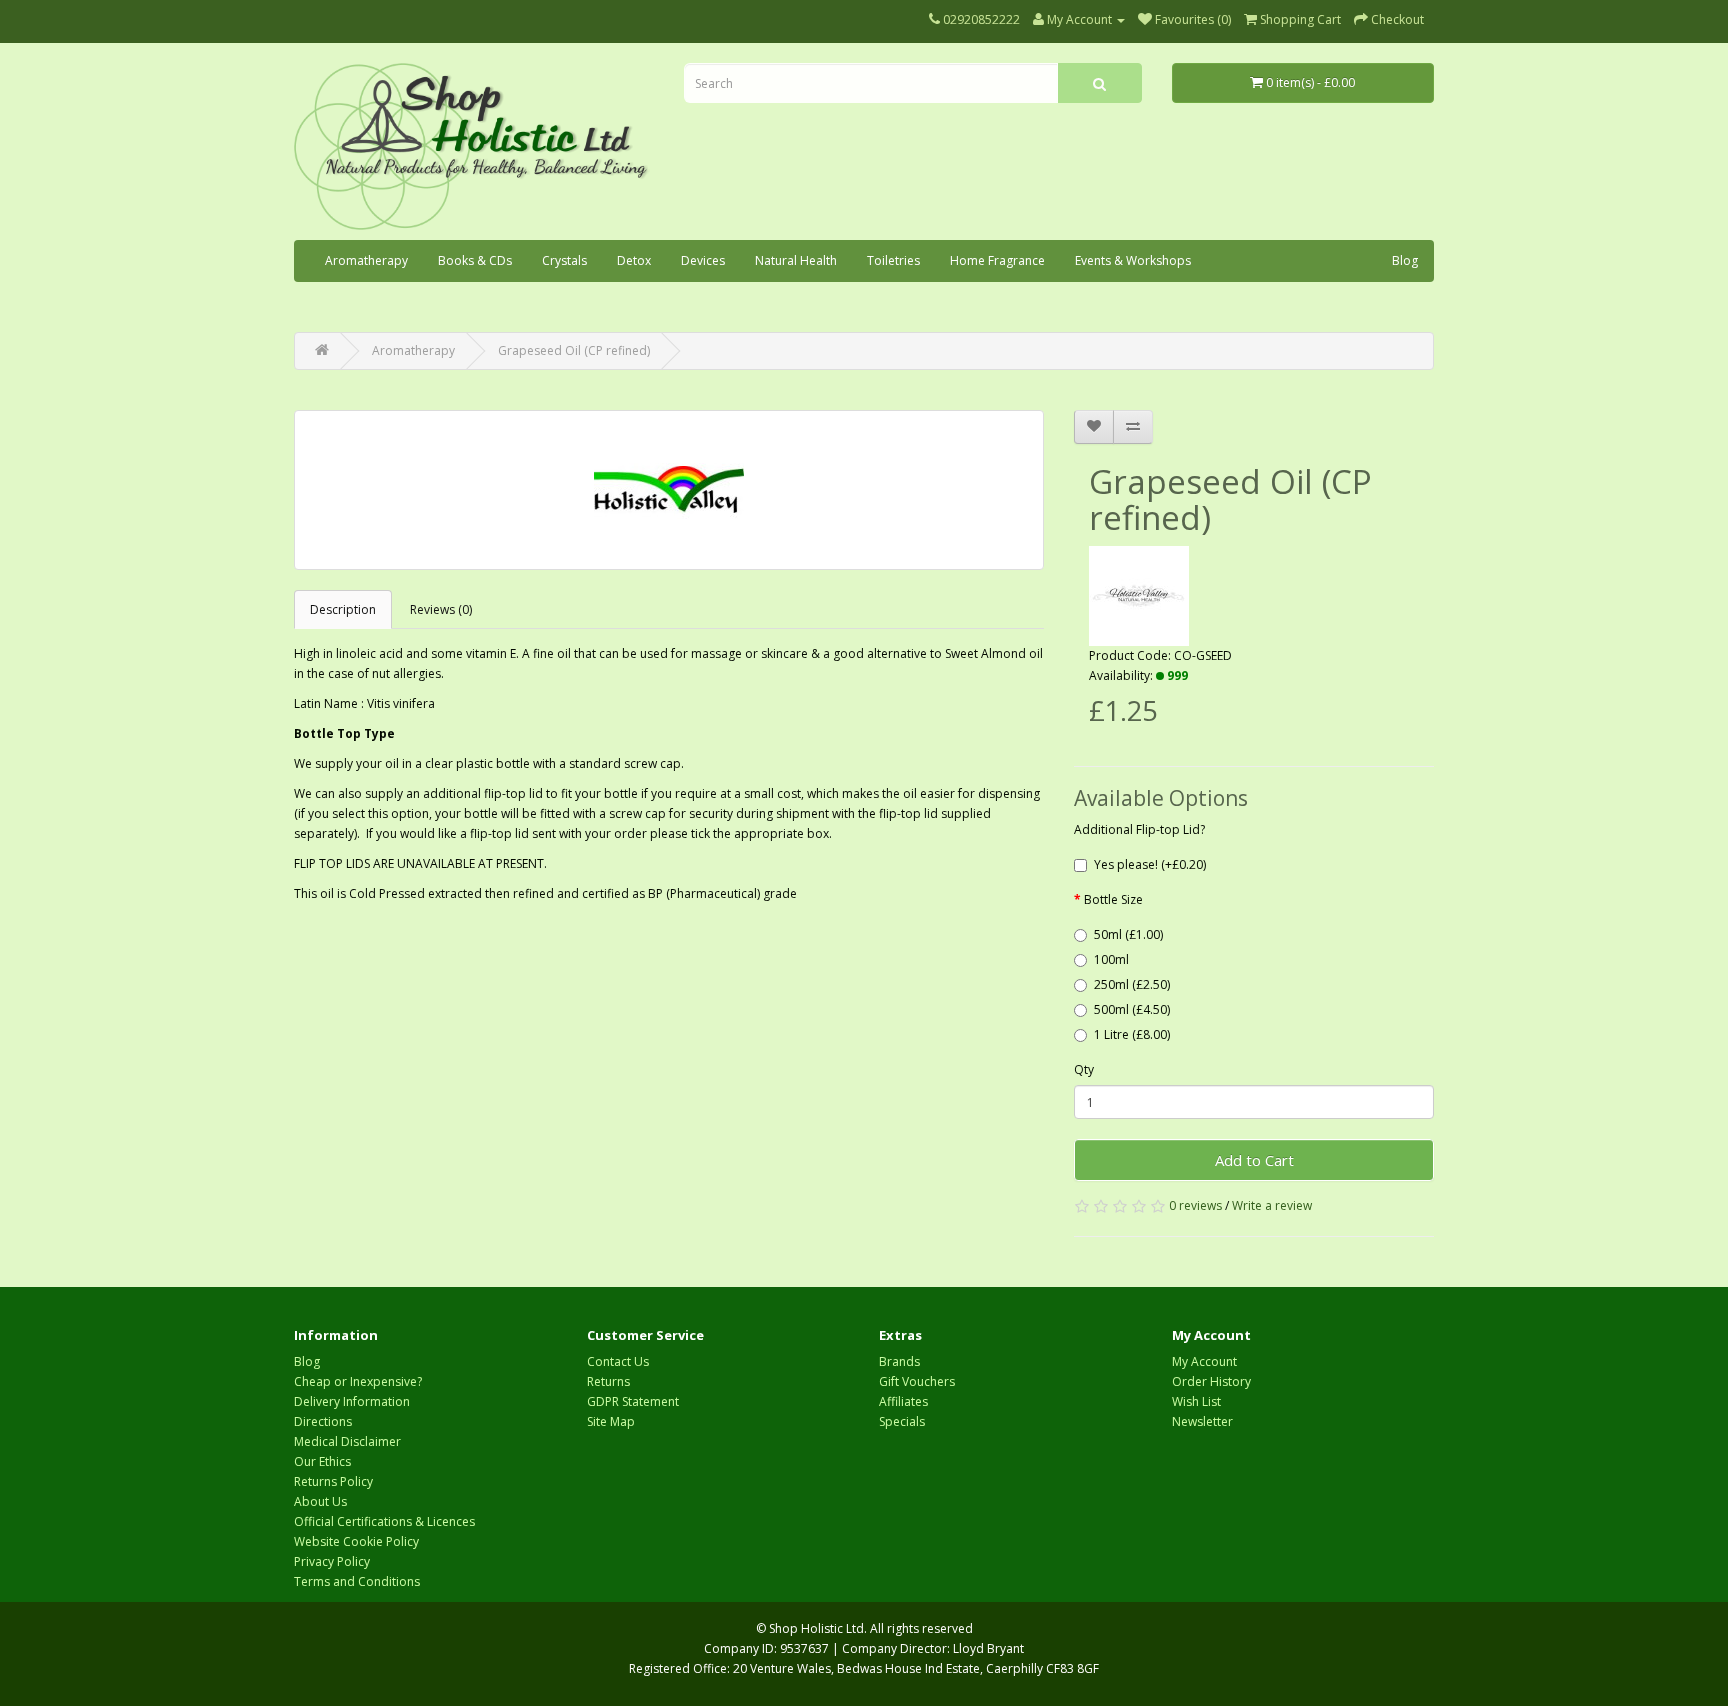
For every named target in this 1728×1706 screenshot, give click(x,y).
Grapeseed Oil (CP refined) (574, 350)
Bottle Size (1113, 899)
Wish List (1196, 1401)
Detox (634, 260)
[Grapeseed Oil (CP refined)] (669, 490)
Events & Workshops (1133, 260)
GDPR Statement (633, 1401)
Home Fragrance (997, 260)
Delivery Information (352, 1401)
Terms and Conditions (357, 1581)
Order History (1211, 1381)
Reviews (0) (441, 609)
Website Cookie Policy (356, 1541)
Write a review (1272, 1205)
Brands (899, 1361)
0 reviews (1195, 1205)
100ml (1111, 959)
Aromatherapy (366, 260)
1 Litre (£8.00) (1132, 1034)
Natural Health (796, 260)
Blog (1405, 260)
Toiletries (893, 260)
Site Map (611, 1421)
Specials (902, 1421)
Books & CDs (475, 260)
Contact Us (618, 1361)
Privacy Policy (332, 1561)
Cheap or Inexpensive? (358, 1381)
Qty (1084, 1069)
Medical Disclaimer (347, 1441)
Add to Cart (1254, 1160)
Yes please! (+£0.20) (1150, 864)
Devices (703, 260)
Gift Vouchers (917, 1381)
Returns (608, 1381)
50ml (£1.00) (1128, 934)
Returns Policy (333, 1481)
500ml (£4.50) (1132, 1009)
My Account (1204, 1361)
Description (343, 609)
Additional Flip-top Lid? (1139, 829)
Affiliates (903, 1401)
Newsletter (1202, 1421)
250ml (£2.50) (1132, 984)
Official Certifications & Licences (384, 1521)
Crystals (564, 260)
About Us (320, 1501)
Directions (323, 1421)
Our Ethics (322, 1461)
